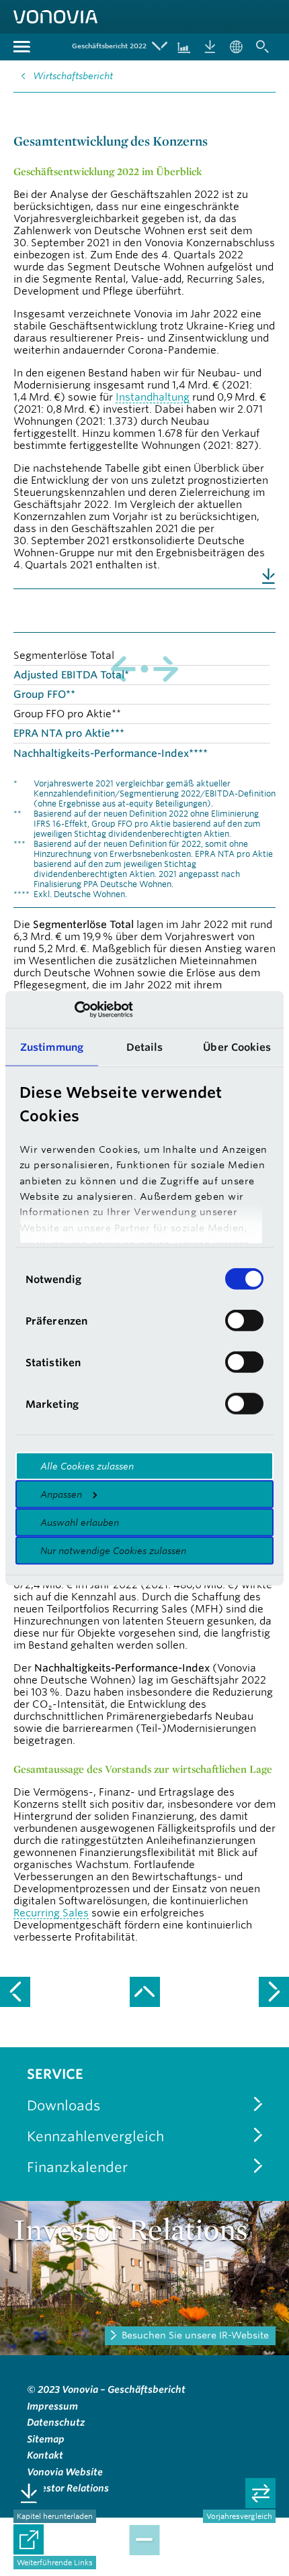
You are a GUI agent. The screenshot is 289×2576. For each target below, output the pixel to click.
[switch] (244, 1321)
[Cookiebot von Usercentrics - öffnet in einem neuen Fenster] (74, 1009)
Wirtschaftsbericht (73, 76)
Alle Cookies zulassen (87, 1466)
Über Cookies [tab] (237, 1047)
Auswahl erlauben (80, 1523)
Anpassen (61, 1494)
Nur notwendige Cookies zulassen (113, 1551)
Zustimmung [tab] (52, 1047)
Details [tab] (145, 1047)
